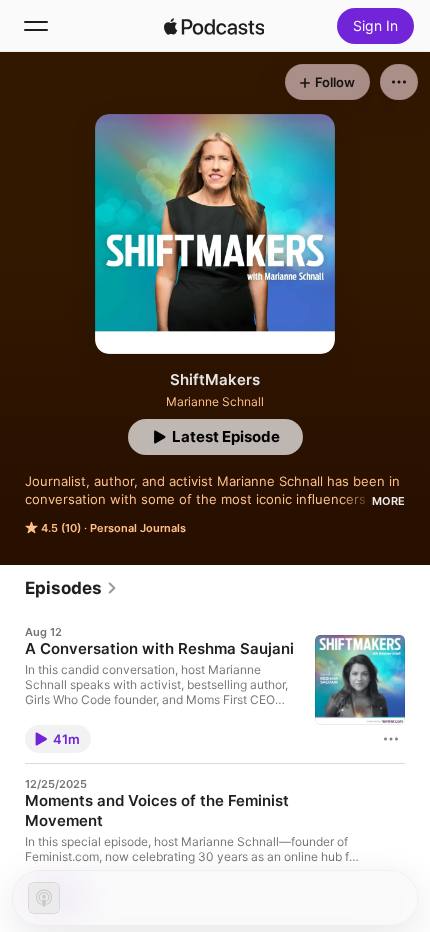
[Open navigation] (36, 26)
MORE (388, 501)
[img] (214, 26)
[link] (71, 588)
